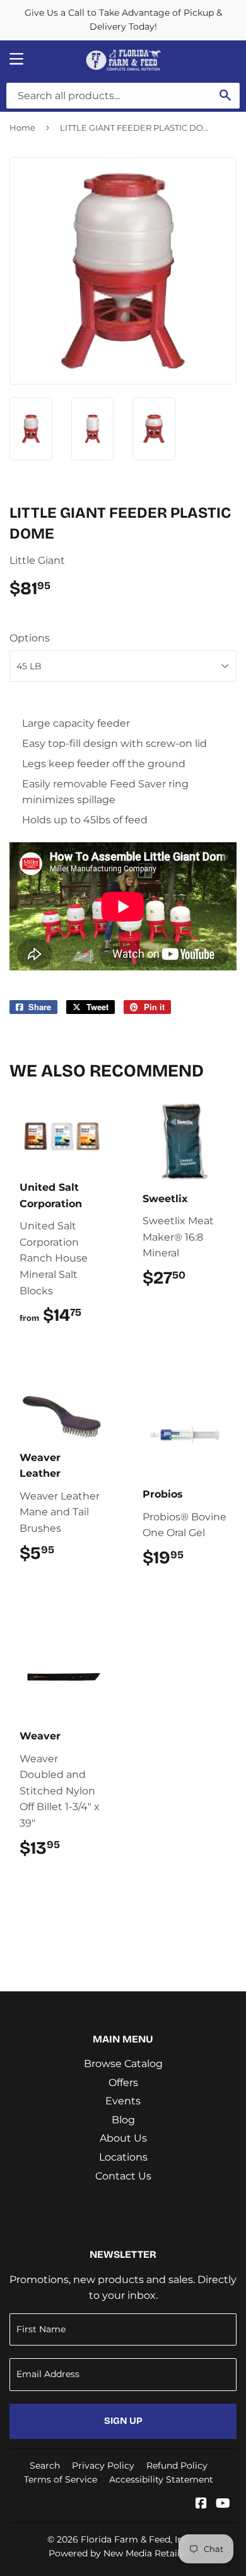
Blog (123, 2120)
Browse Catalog (123, 2064)
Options (30, 638)
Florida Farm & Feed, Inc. (135, 2539)
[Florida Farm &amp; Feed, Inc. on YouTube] (223, 2504)
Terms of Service (61, 2479)
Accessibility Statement (161, 2479)
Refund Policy (177, 2466)
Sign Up (123, 2421)
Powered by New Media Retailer (119, 2553)
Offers (123, 2083)
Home (22, 128)
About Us (123, 2138)
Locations (123, 2157)
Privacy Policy (103, 2466)
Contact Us (123, 2176)
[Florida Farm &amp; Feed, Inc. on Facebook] (201, 2504)
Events (123, 2101)
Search (45, 2466)
